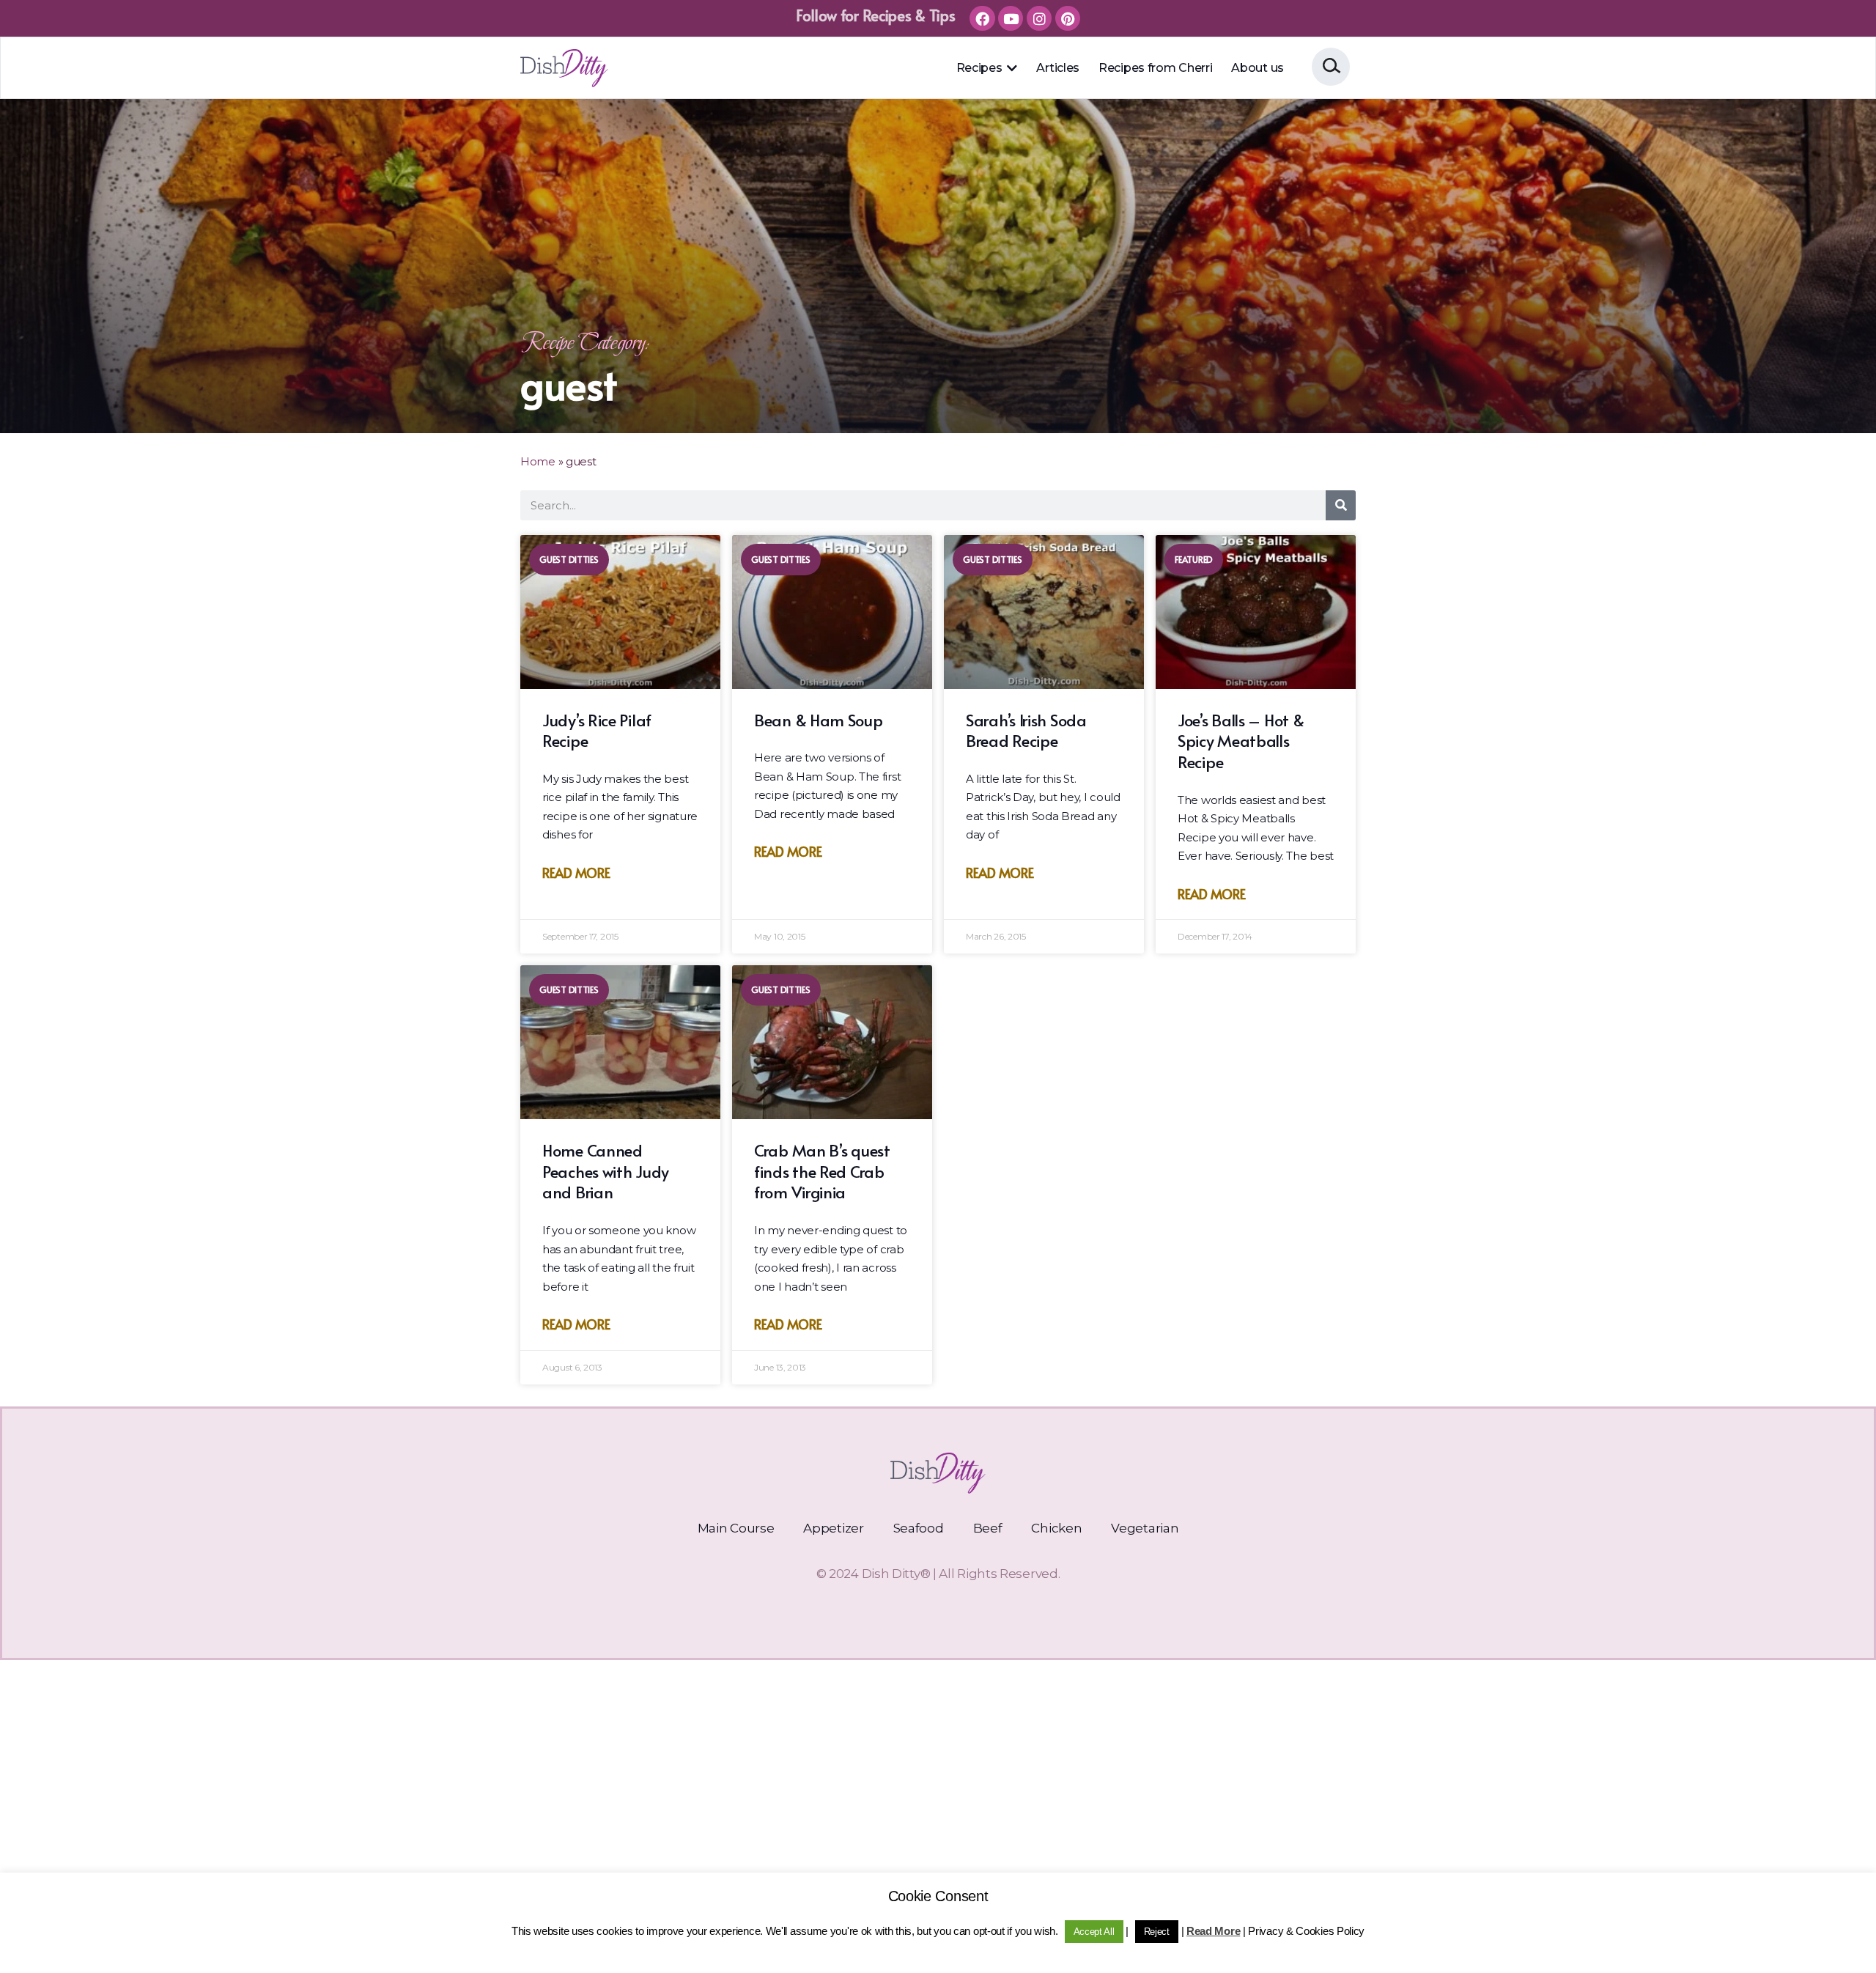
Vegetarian (1145, 1528)
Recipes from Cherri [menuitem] (1155, 68)
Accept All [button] (1094, 1932)
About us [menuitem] (1258, 68)
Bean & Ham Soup (819, 720)
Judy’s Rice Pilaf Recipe (597, 730)
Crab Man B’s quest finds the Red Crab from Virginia (822, 1171)
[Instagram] (1039, 18)
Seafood (919, 1528)
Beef (988, 1528)
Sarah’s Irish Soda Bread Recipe (1026, 730)
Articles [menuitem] (1058, 68)
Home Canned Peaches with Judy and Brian (606, 1171)
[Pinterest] (1068, 18)
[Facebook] (982, 18)
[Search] (1341, 505)
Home (538, 461)
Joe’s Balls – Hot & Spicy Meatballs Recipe (1241, 741)
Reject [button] (1157, 1932)
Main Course (736, 1528)
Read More (576, 873)
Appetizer (833, 1528)
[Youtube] (1011, 18)
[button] (1011, 68)
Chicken (1056, 1528)
